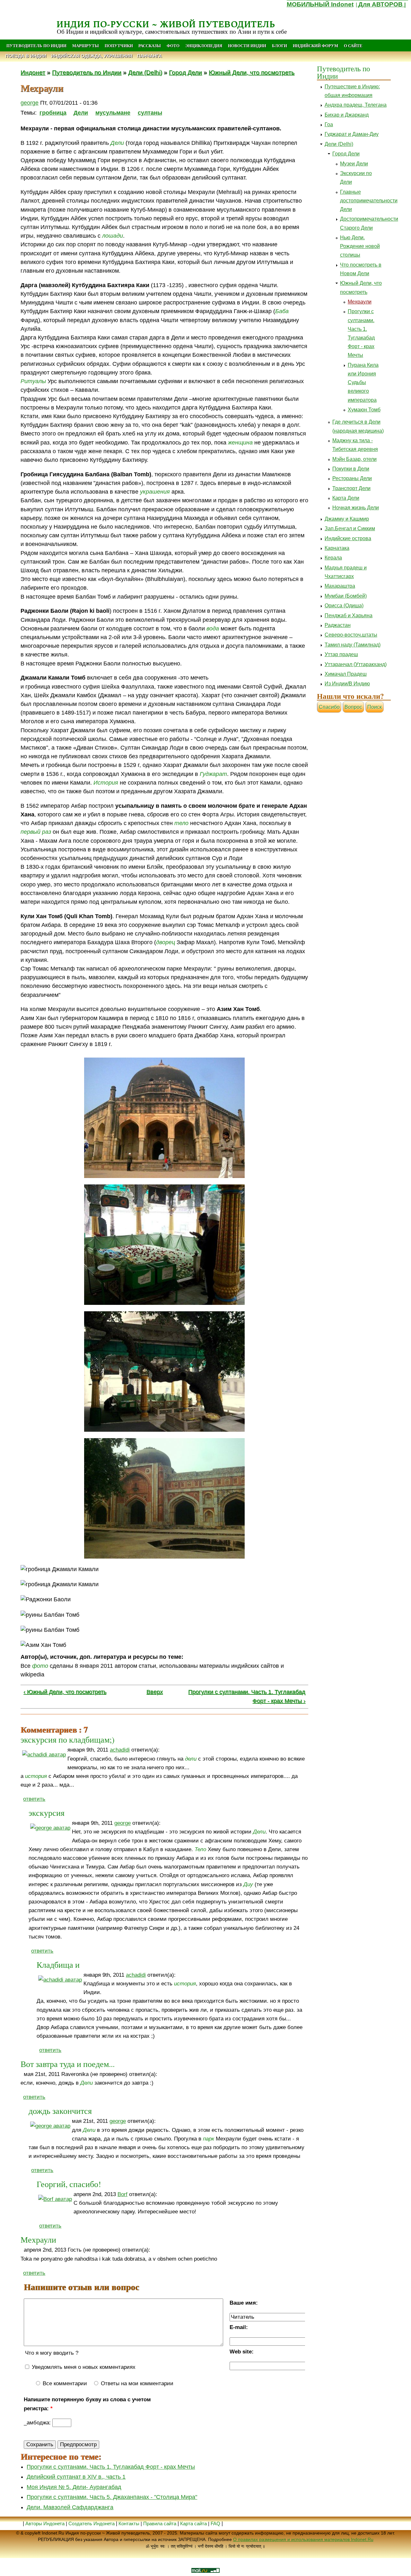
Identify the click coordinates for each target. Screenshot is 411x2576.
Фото (173, 46)
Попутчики (119, 46)
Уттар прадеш (341, 654)
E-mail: (239, 2327)
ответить (34, 1799)
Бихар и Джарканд (347, 115)
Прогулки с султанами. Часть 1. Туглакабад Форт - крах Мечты (111, 2467)
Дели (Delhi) (145, 72)
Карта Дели (346, 498)
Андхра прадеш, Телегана (356, 105)
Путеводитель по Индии (36, 46)
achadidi (120, 1750)
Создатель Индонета (92, 2523)
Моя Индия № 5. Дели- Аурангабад (74, 2487)
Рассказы (150, 46)
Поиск (375, 707)
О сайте (353, 46)
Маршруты (86, 46)
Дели (81, 113)
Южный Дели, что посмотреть (252, 72)
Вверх (155, 1692)
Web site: (242, 2352)
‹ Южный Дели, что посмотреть (65, 1692)
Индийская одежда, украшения (92, 56)
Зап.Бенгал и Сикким (350, 528)
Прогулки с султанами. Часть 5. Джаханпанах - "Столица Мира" (112, 2497)
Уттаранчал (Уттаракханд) (356, 664)
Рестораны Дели (352, 478)
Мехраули (38, 2239)
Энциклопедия (204, 46)
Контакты (130, 2523)
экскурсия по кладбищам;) (68, 1739)
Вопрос (353, 707)
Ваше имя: (244, 2303)
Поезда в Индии (26, 56)
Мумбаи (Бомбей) (346, 596)
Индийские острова (348, 538)
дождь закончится (60, 2111)
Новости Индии (247, 46)
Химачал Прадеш (346, 674)
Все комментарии (64, 2383)
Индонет (33, 72)
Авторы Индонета (45, 2523)
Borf (122, 2194)
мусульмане (113, 113)
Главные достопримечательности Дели (369, 201)
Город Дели (185, 72)
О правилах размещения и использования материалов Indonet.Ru (303, 2539)
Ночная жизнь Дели (356, 508)
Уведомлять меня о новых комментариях (83, 2367)
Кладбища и (58, 1965)
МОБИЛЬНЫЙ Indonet (320, 4)
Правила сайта (160, 2523)
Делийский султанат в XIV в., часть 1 (76, 2477)
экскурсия (47, 1813)
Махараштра (340, 586)
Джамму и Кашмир (347, 519)
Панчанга (149, 56)
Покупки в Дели (351, 469)
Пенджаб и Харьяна (349, 615)
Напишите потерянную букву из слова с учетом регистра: (87, 2404)
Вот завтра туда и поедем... (68, 2064)
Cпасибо (329, 707)
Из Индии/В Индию (347, 684)
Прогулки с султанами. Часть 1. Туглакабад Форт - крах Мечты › (247, 1696)
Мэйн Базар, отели (354, 459)
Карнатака (337, 548)
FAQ (215, 2523)
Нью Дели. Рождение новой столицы (360, 246)
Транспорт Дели (351, 488)
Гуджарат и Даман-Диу (352, 134)
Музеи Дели (354, 164)
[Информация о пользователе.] (44, 1755)
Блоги (280, 46)
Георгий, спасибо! (69, 2184)
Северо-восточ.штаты (351, 635)
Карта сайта (193, 2523)
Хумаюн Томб (364, 410)
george (30, 103)
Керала (333, 558)
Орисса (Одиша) (344, 606)
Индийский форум (315, 46)
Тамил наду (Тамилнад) (353, 645)
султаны (150, 113)
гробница (53, 113)
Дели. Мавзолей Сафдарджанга (70, 2507)
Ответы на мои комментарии (136, 2383)
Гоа (329, 124)
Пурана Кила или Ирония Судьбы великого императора (363, 382)
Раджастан (338, 625)
